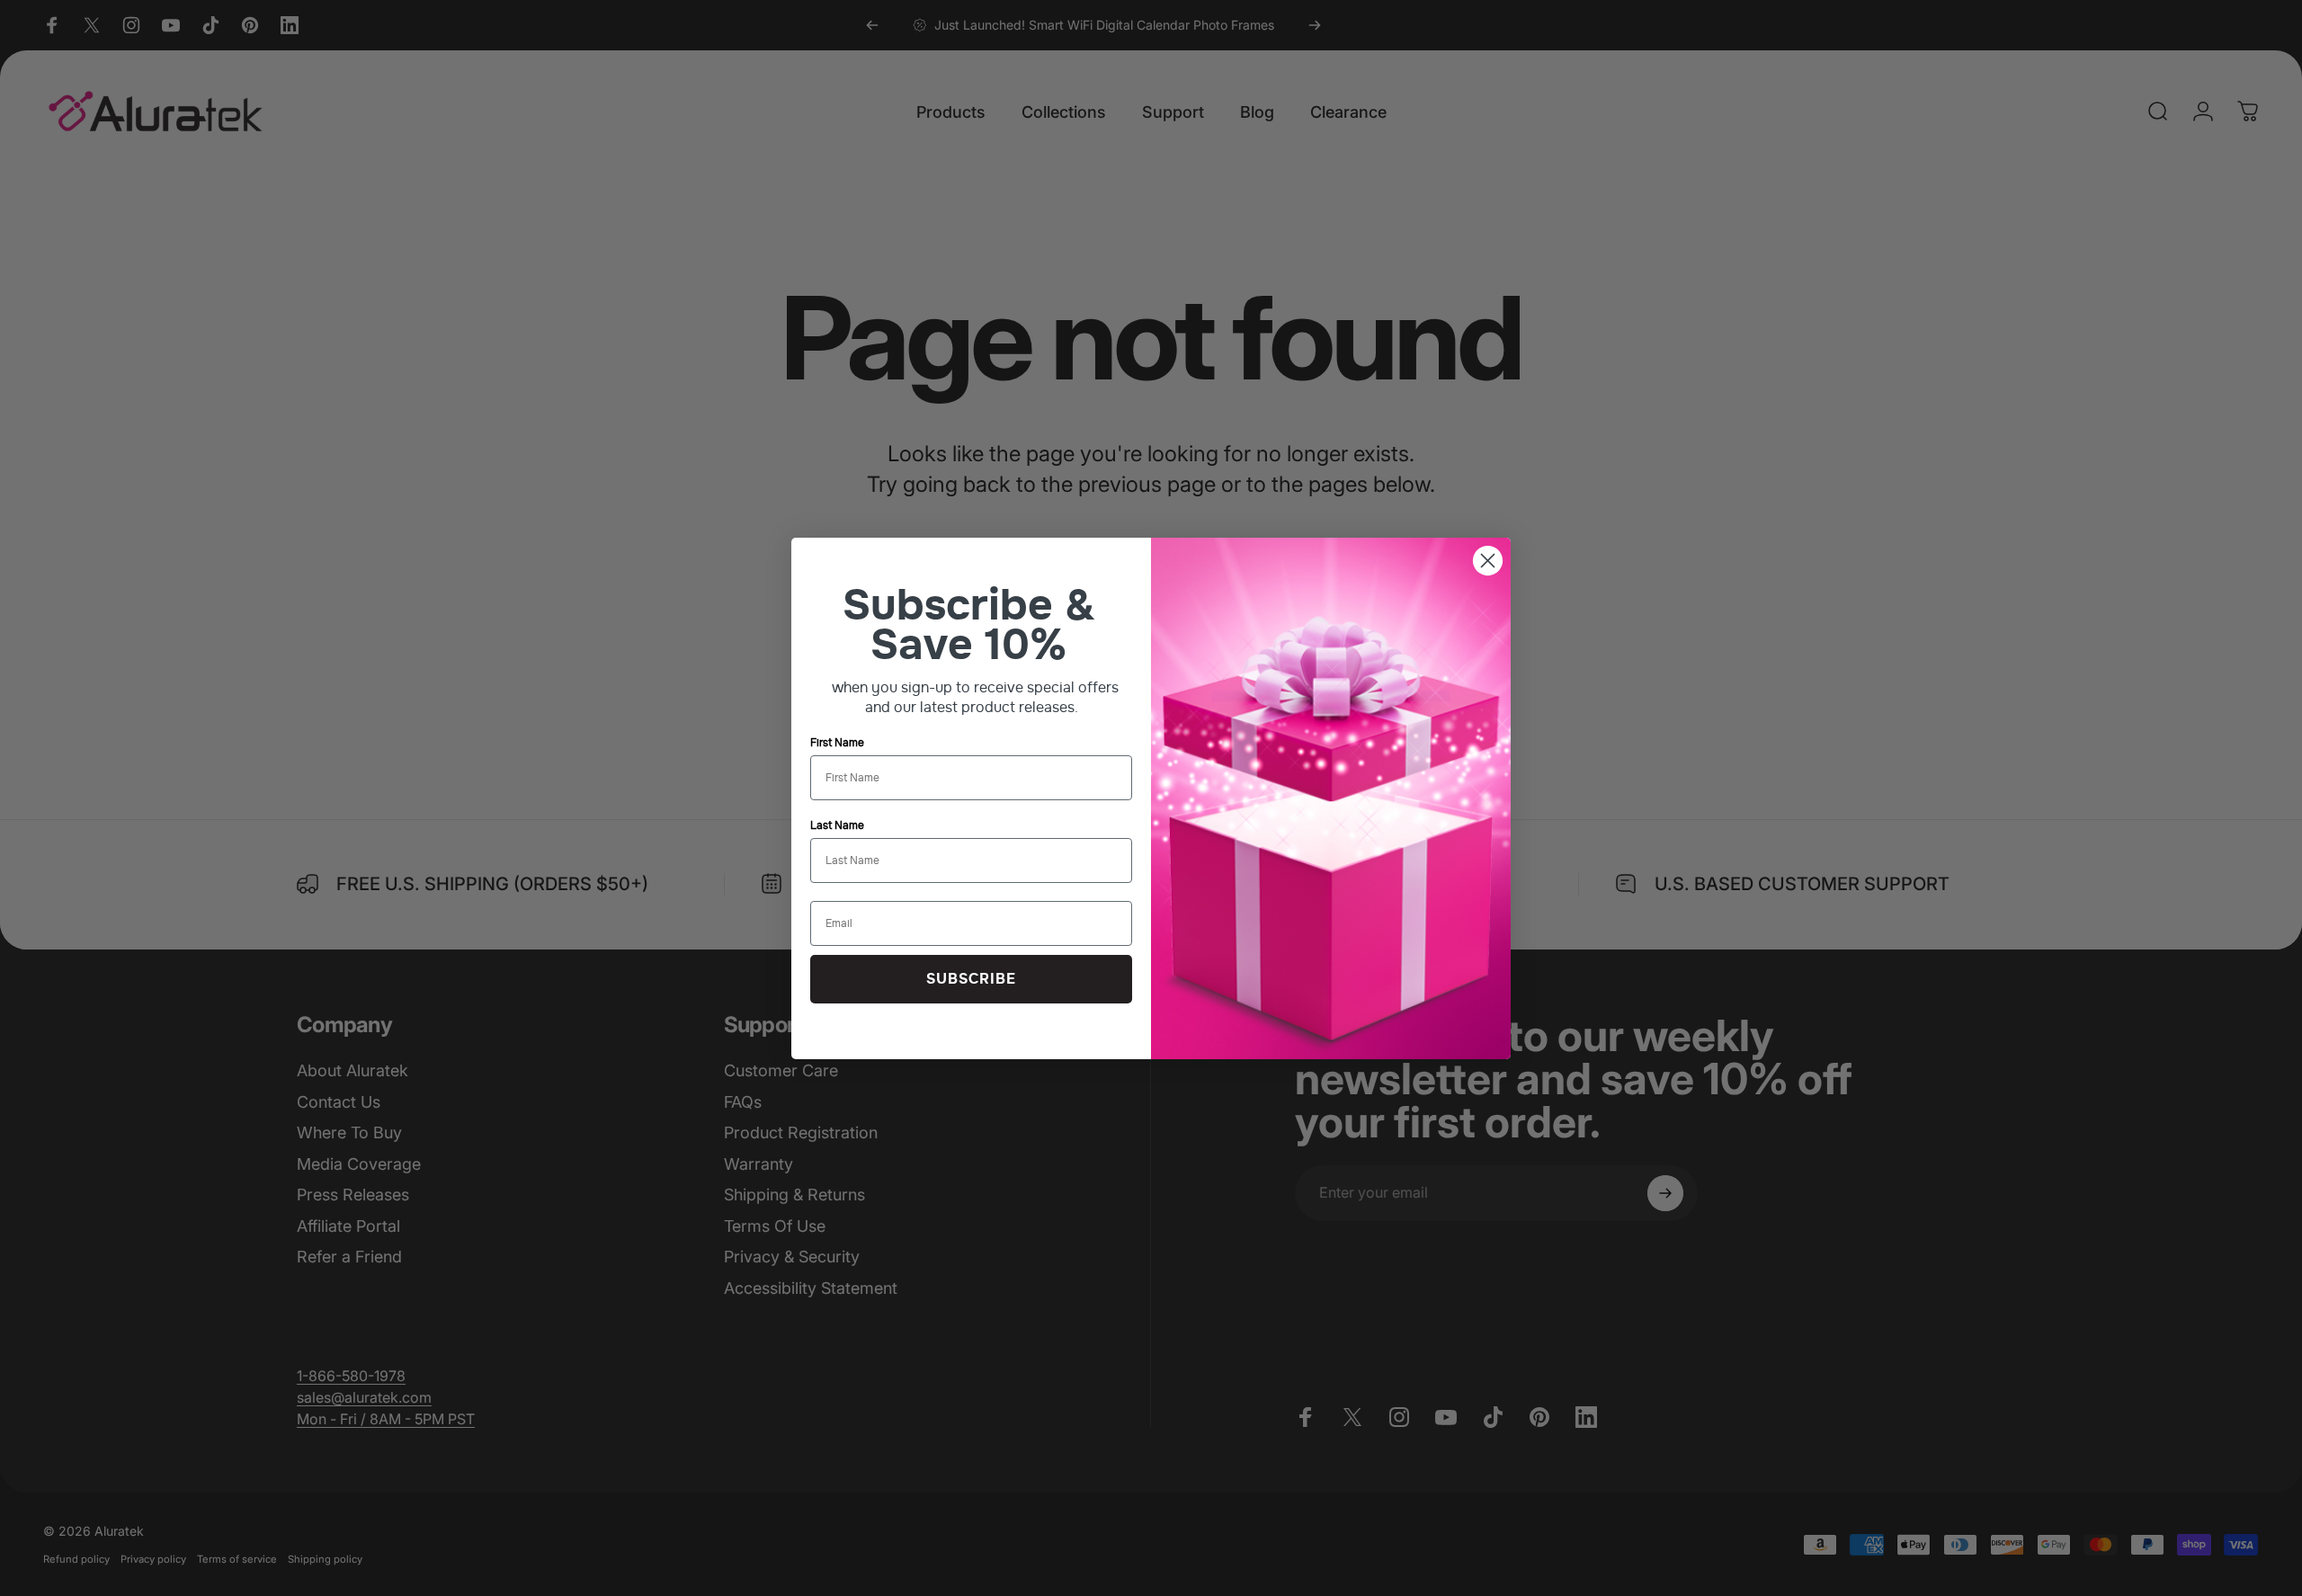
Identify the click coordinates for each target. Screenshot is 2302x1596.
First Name (837, 743)
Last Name (837, 825)
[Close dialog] (1488, 561)
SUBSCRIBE (971, 979)
